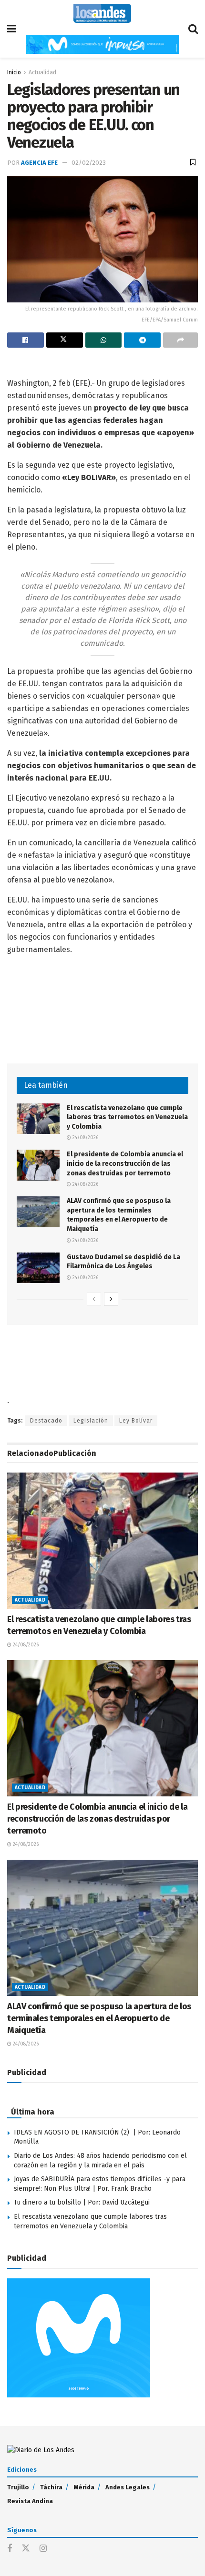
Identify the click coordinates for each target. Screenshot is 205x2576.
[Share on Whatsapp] (104, 340)
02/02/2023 (89, 163)
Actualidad (42, 72)
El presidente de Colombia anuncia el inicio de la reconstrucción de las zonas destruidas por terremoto (125, 1163)
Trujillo (18, 2487)
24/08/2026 (85, 1138)
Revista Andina (30, 2501)
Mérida (84, 2487)
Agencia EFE (39, 163)
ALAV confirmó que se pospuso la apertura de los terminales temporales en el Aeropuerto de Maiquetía (99, 2018)
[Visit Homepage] (102, 13)
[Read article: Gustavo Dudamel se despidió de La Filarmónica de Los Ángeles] (38, 1268)
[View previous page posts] (94, 1299)
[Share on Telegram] (142, 340)
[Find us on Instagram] (43, 2549)
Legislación (91, 1421)
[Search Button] (193, 29)
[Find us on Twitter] (26, 2549)
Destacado (46, 1421)
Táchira (51, 2487)
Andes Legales (128, 2487)
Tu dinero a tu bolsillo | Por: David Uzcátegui (82, 2202)
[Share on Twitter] (65, 340)
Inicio (14, 72)
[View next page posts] (111, 1299)
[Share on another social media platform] (180, 340)
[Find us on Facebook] (10, 2549)
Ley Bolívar (136, 1421)
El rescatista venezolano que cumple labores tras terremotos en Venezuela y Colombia (127, 1117)
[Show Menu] (12, 29)
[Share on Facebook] (26, 340)
